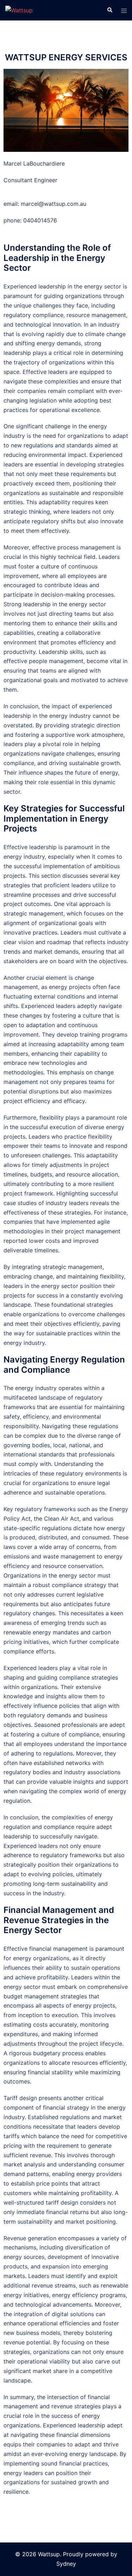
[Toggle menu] (124, 10)
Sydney (66, 2564)
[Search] (109, 10)
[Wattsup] (19, 10)
